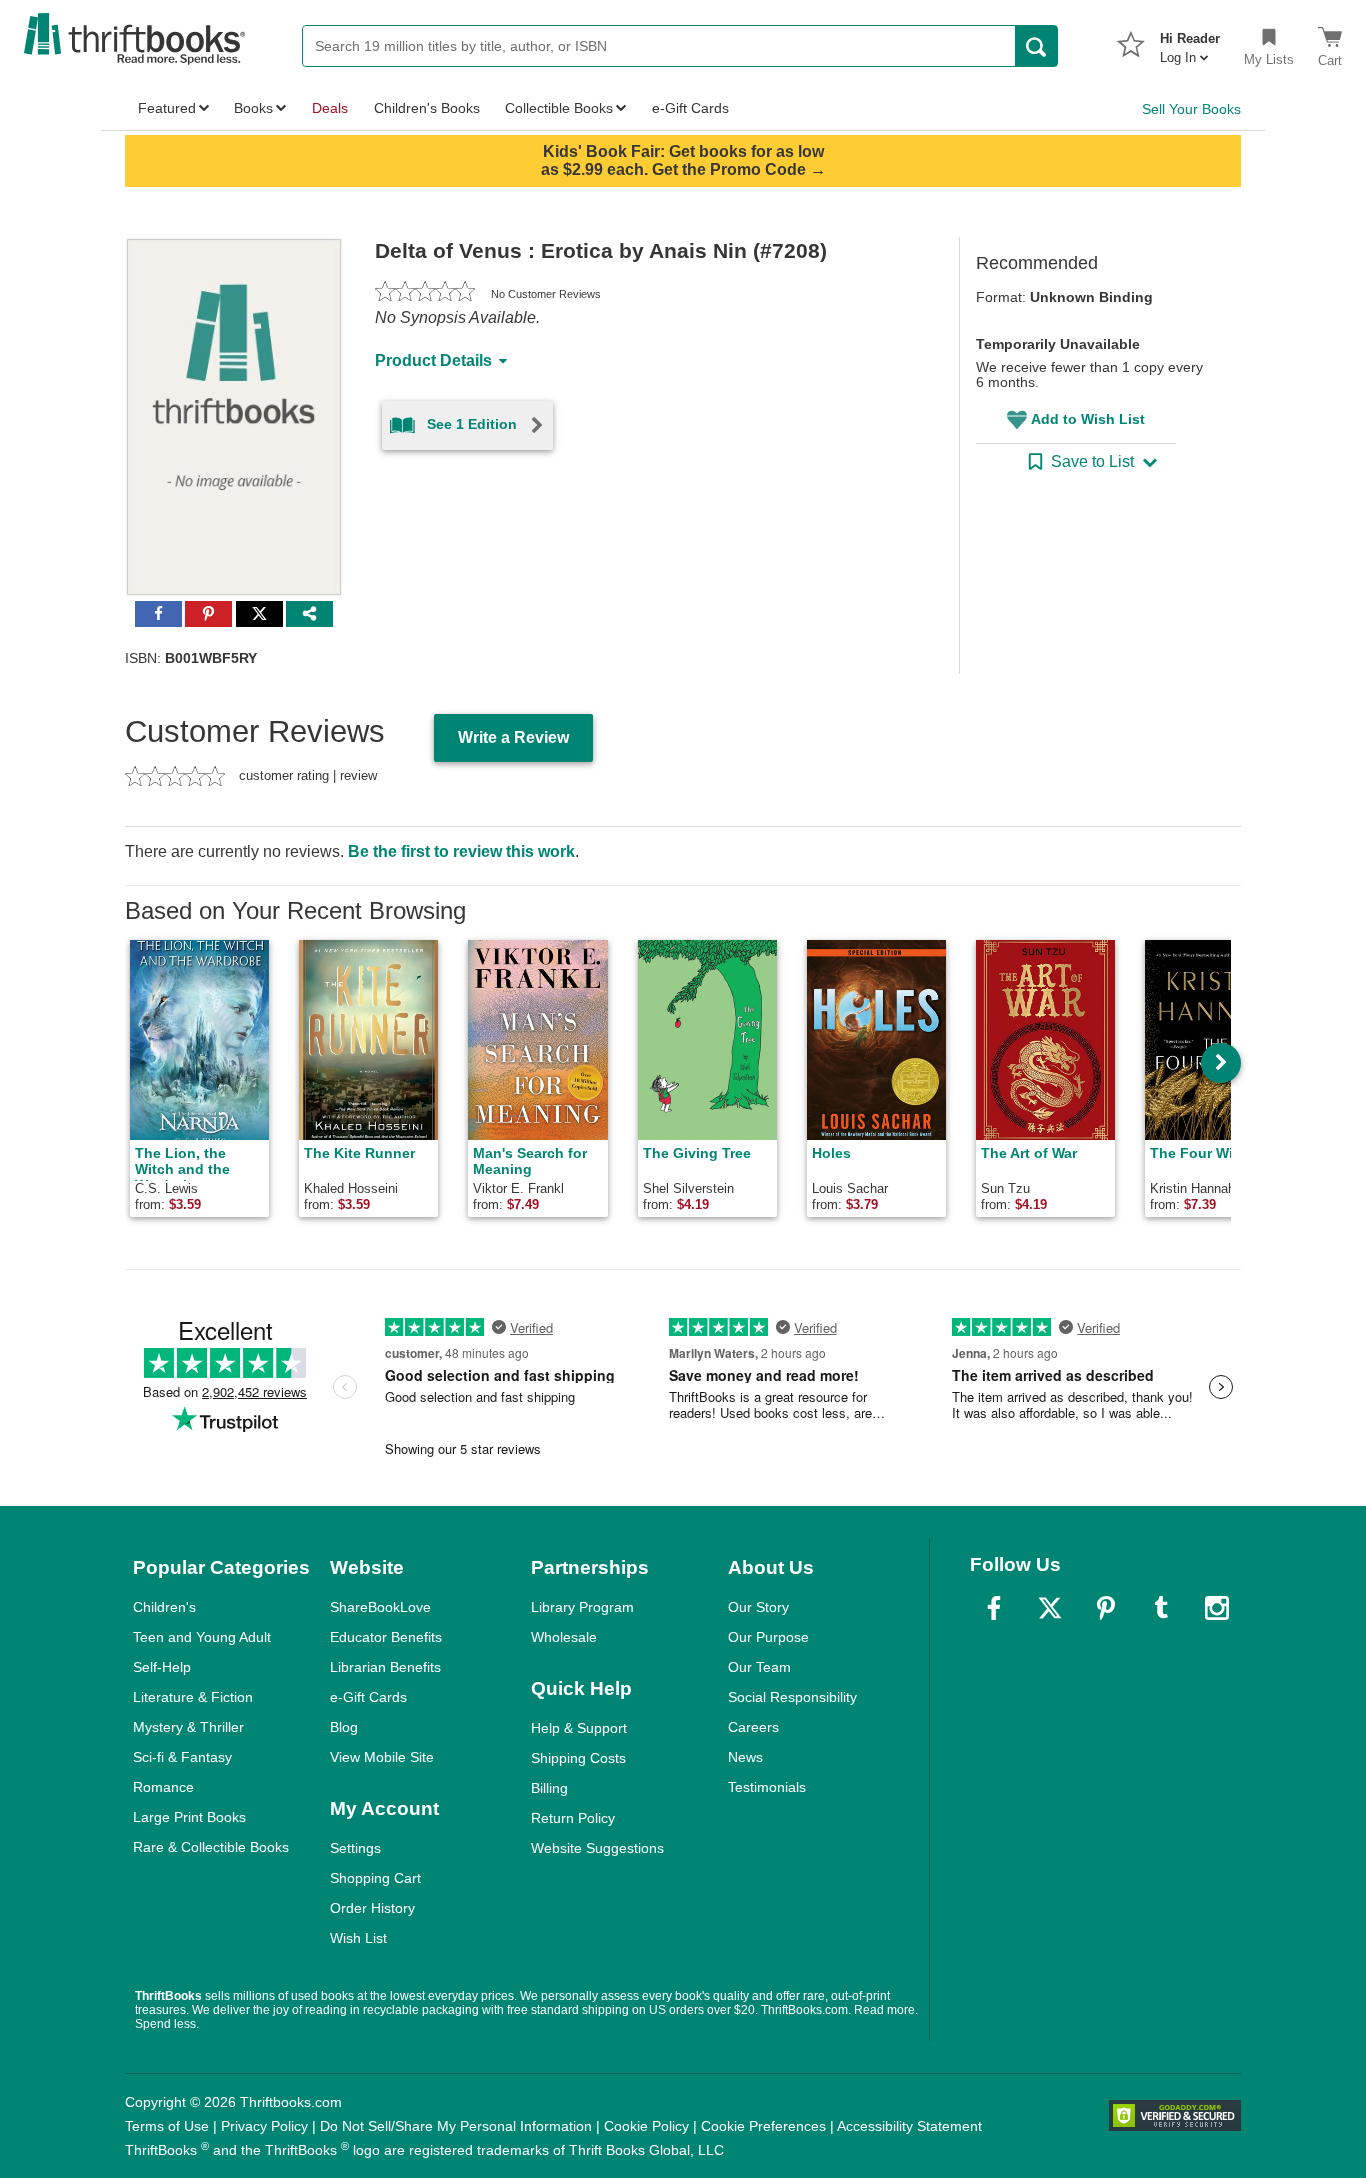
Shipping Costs (578, 1758)
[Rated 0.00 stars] (425, 294)
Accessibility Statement (909, 2126)
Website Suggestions (597, 1848)
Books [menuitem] (253, 108)
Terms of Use (167, 2126)
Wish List (358, 1938)
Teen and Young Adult (202, 1637)
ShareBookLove (380, 1607)
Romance (163, 1787)
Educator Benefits (386, 1637)
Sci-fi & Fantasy (182, 1757)
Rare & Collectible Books (211, 1847)
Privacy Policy (264, 2126)
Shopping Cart (375, 1878)
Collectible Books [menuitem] (559, 108)
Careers (753, 1727)
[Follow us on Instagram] (1217, 1608)
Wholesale (564, 1637)
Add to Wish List (1088, 419)
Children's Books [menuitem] (427, 108)
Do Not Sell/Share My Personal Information (456, 2126)
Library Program (582, 1607)
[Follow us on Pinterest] (1106, 1608)
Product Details (433, 360)
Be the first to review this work (461, 851)
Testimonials (767, 1787)
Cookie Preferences (763, 2126)
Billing (549, 1788)
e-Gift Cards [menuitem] (690, 108)
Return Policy (573, 1818)
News (745, 1757)
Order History (372, 1908)
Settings (355, 1848)
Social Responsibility (792, 1697)
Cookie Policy (646, 2126)
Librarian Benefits (385, 1667)
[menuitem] (1190, 42)
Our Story (758, 1607)
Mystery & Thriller (188, 1727)
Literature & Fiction (193, 1697)
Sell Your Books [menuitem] (1191, 109)
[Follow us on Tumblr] (1161, 1608)
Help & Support (579, 1728)
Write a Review (513, 737)
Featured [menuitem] (167, 108)
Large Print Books (189, 1817)
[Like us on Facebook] (994, 1608)
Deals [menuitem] (330, 108)
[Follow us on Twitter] (1050, 1608)
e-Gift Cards (368, 1697)
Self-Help (162, 1667)
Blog (344, 1727)
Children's (164, 1607)
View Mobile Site (382, 1757)
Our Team (759, 1667)
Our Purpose (768, 1637)
